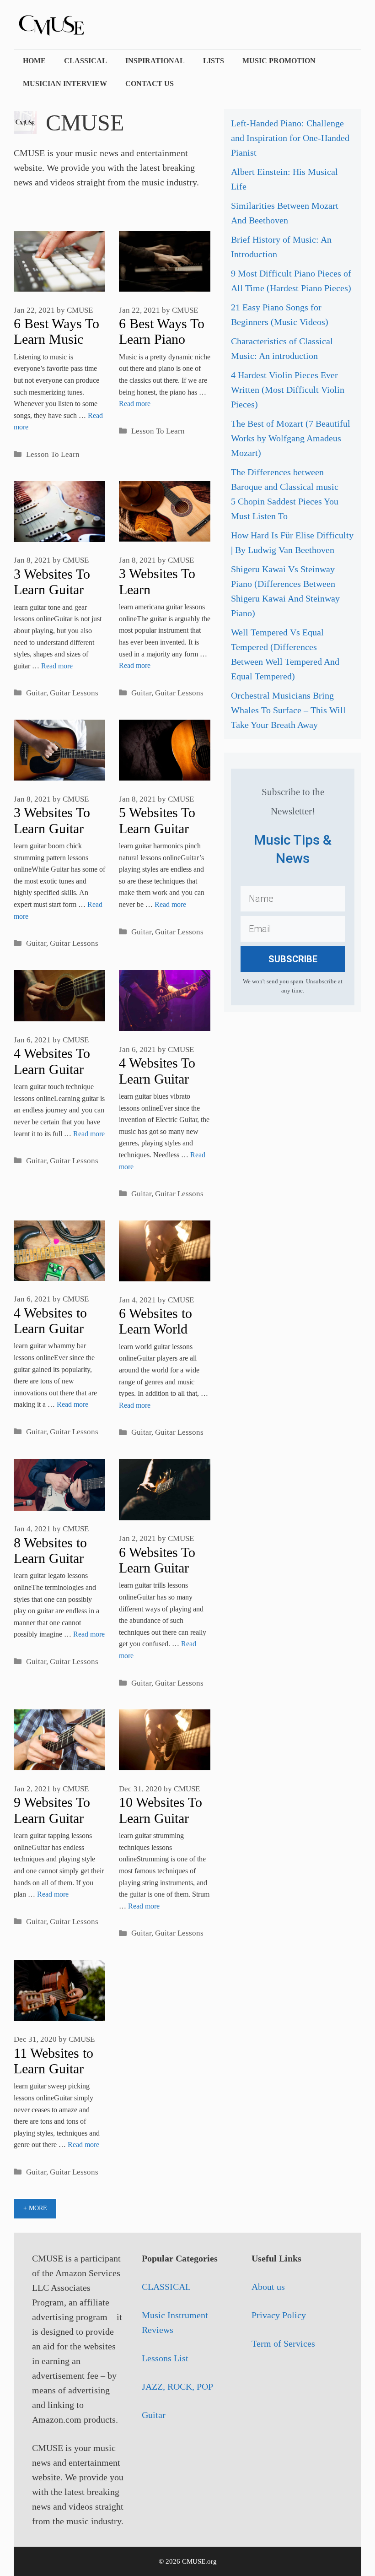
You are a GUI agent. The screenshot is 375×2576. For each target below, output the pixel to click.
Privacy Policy (279, 2315)
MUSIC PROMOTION (279, 61)
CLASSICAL (86, 61)
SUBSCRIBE (293, 959)
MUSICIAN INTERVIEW (65, 84)
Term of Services (283, 2343)
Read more (135, 404)
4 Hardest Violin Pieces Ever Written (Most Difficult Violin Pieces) (288, 390)
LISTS (214, 61)
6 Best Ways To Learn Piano (162, 331)
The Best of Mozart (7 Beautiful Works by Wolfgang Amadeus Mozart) (291, 438)
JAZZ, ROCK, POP (177, 2386)
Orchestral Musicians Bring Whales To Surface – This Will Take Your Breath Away (288, 710)
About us (268, 2287)
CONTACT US (150, 84)
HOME (34, 61)
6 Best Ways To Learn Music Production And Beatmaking (57, 347)
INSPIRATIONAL (155, 61)
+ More (35, 2208)
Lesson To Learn (53, 454)
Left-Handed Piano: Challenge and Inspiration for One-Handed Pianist (290, 138)
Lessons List (165, 2358)
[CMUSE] (64, 23)
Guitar (36, 693)
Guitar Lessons (74, 693)
